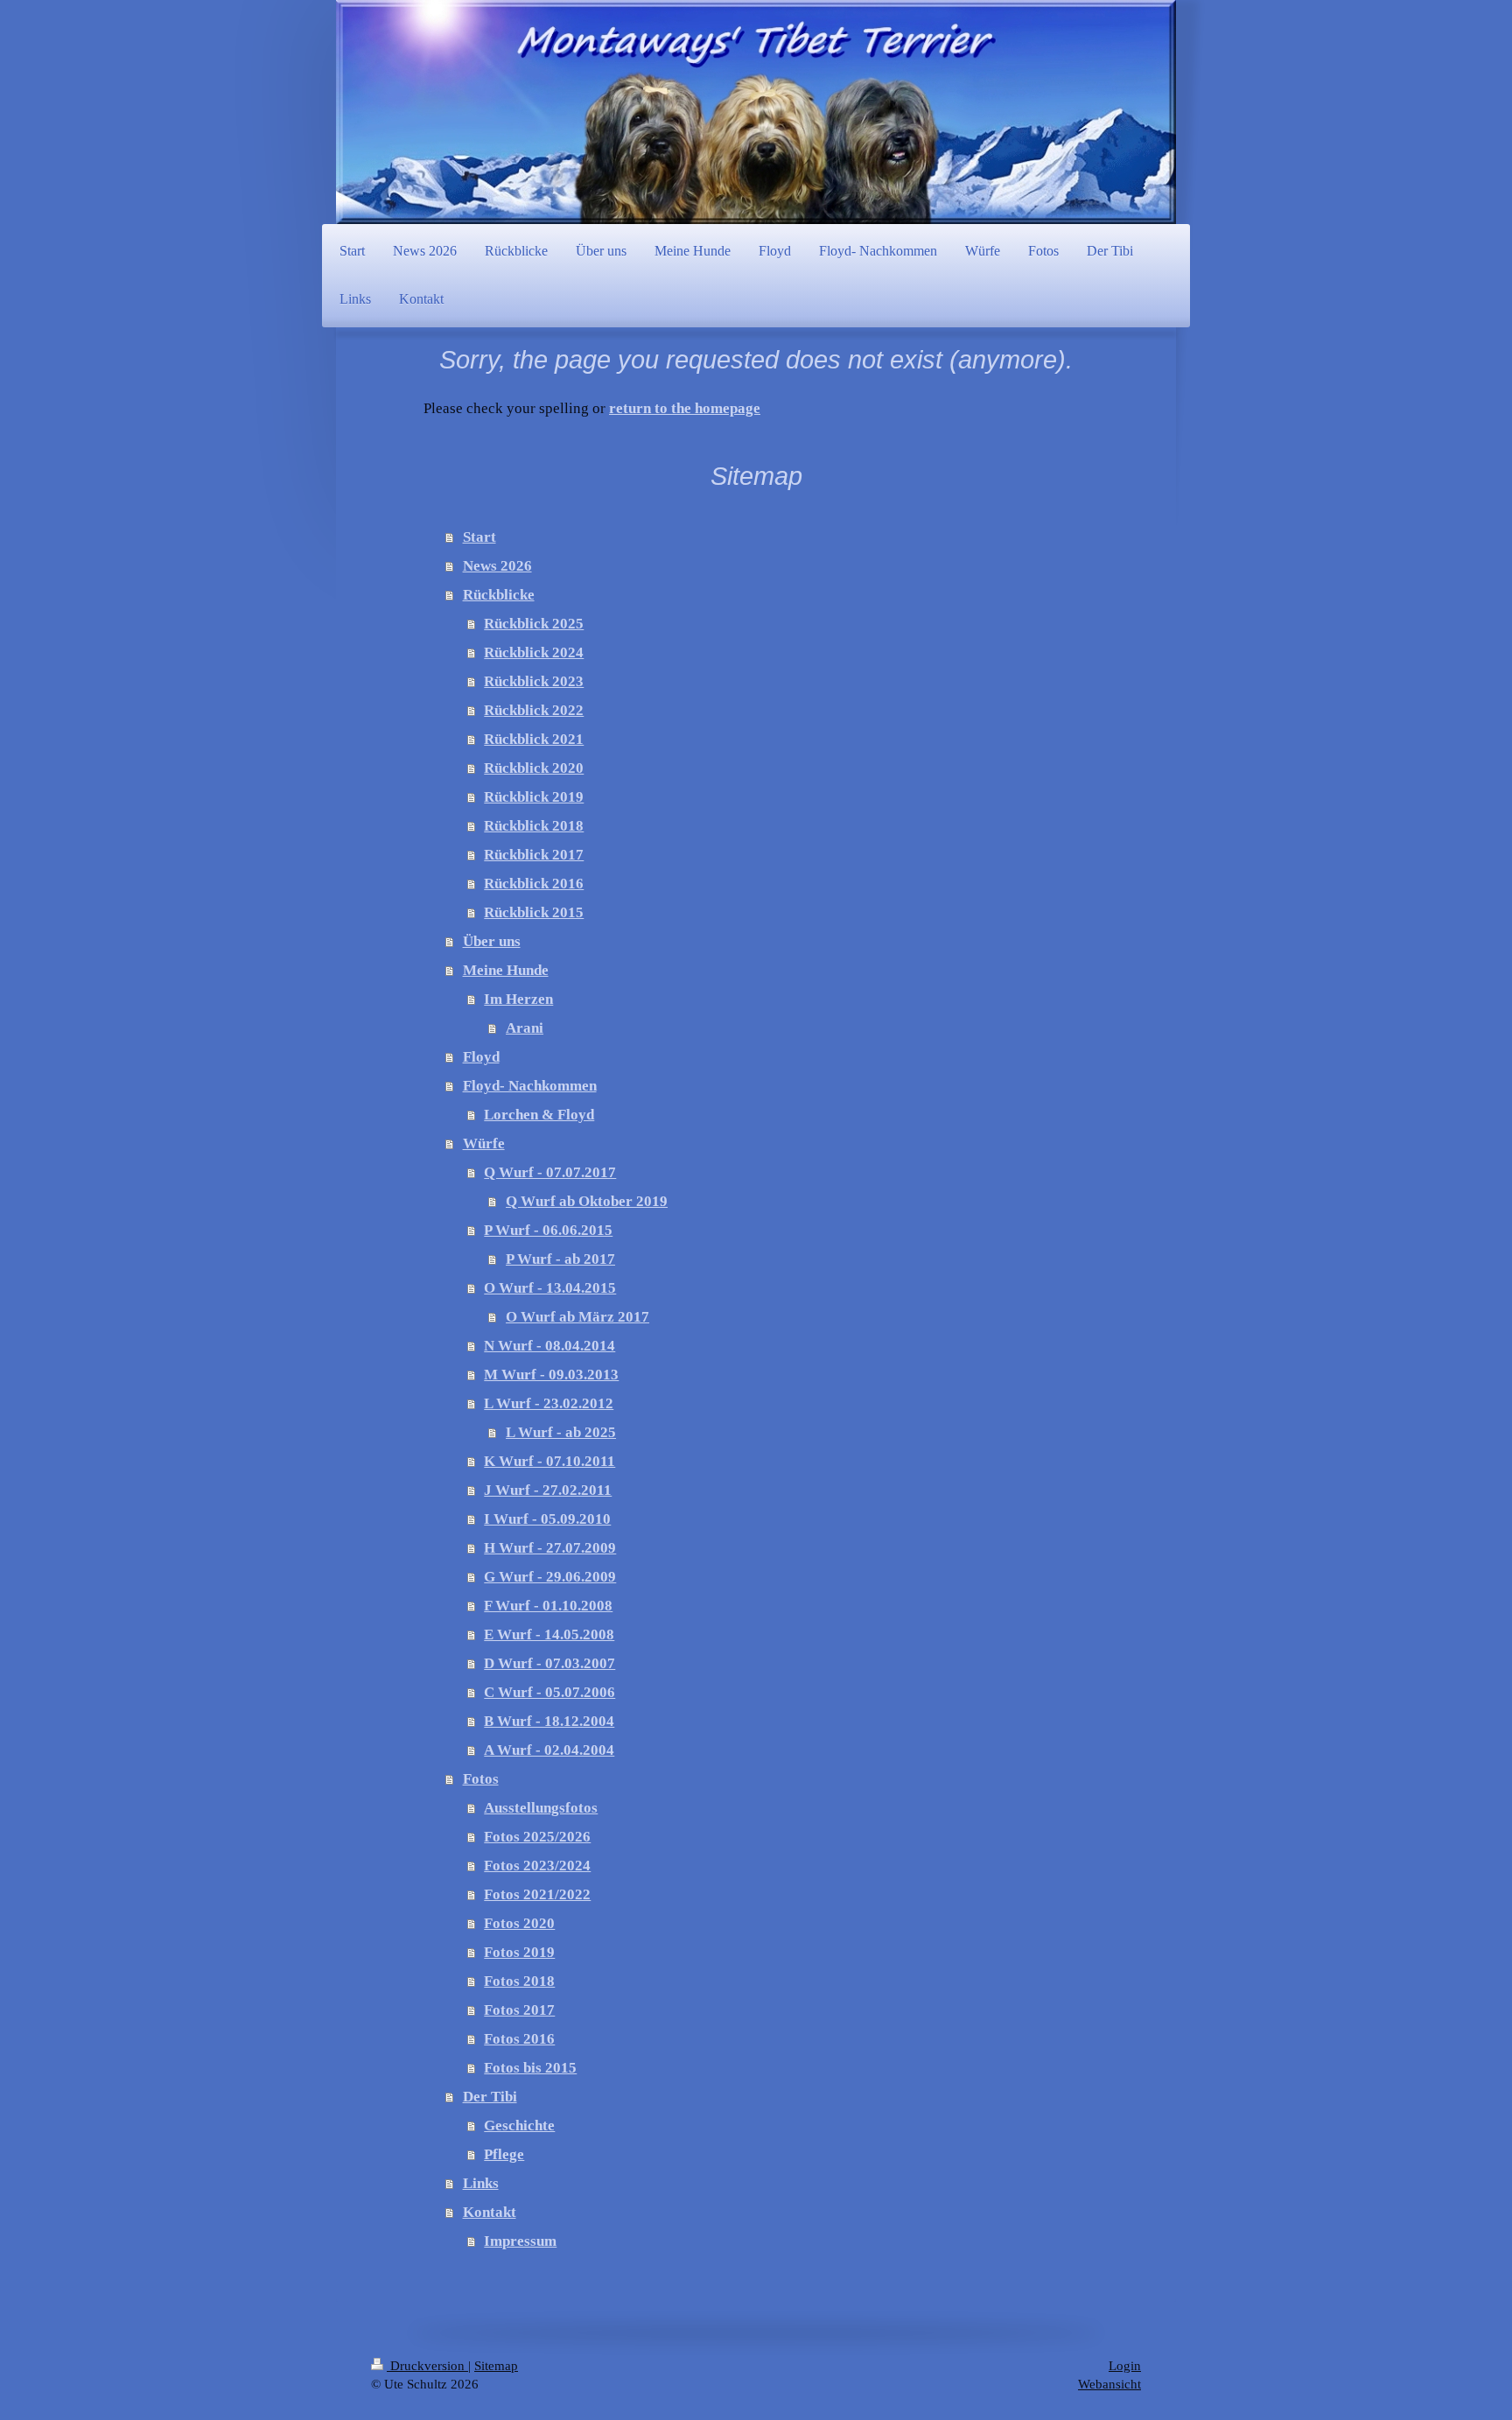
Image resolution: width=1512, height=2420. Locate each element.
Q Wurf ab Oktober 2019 (587, 1201)
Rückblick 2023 (534, 681)
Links (481, 2183)
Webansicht (1109, 2384)
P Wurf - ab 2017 (560, 1259)
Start (479, 537)
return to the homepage (685, 408)
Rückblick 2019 (534, 797)
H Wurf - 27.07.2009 (550, 1548)
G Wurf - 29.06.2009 (550, 1577)
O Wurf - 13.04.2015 (550, 1288)
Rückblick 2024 (534, 652)
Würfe (484, 1143)
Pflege (504, 2154)
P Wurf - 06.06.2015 (548, 1230)
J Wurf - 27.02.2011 (548, 1490)
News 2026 (497, 566)
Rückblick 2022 (534, 710)
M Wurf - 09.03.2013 (551, 1375)
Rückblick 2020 (534, 768)
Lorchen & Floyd (539, 1115)
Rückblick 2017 (534, 855)
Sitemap (496, 2366)
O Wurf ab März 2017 (577, 1317)
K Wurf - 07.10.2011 (549, 1461)
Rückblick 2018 (534, 826)
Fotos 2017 (519, 2010)
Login (1125, 2366)
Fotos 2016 (519, 2039)
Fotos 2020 (519, 1923)
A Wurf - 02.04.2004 (549, 1750)
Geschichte (519, 2125)
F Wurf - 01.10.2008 (548, 1606)
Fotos (481, 1779)
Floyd (481, 1057)
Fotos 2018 (519, 1981)
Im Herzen (518, 999)
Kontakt (490, 2212)
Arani (525, 1028)
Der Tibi (490, 2097)
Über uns (492, 941)
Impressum (520, 2241)
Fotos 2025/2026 (537, 1837)
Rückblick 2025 (534, 624)
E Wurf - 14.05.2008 (549, 1634)
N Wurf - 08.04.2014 (549, 1346)
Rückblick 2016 (534, 884)
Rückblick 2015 (534, 912)
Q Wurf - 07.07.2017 (550, 1172)
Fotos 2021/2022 (537, 1894)
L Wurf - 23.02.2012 (549, 1403)
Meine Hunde (506, 970)
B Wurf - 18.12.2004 (549, 1721)
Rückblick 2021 (534, 739)
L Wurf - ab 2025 (561, 1432)
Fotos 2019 (519, 1952)
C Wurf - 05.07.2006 (549, 1692)
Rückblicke (499, 595)
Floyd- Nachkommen (530, 1086)
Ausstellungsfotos (541, 1808)
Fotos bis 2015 (530, 2068)
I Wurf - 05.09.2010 (547, 1519)
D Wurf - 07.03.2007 (549, 1663)
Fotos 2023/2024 (537, 1866)
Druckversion (427, 2366)
